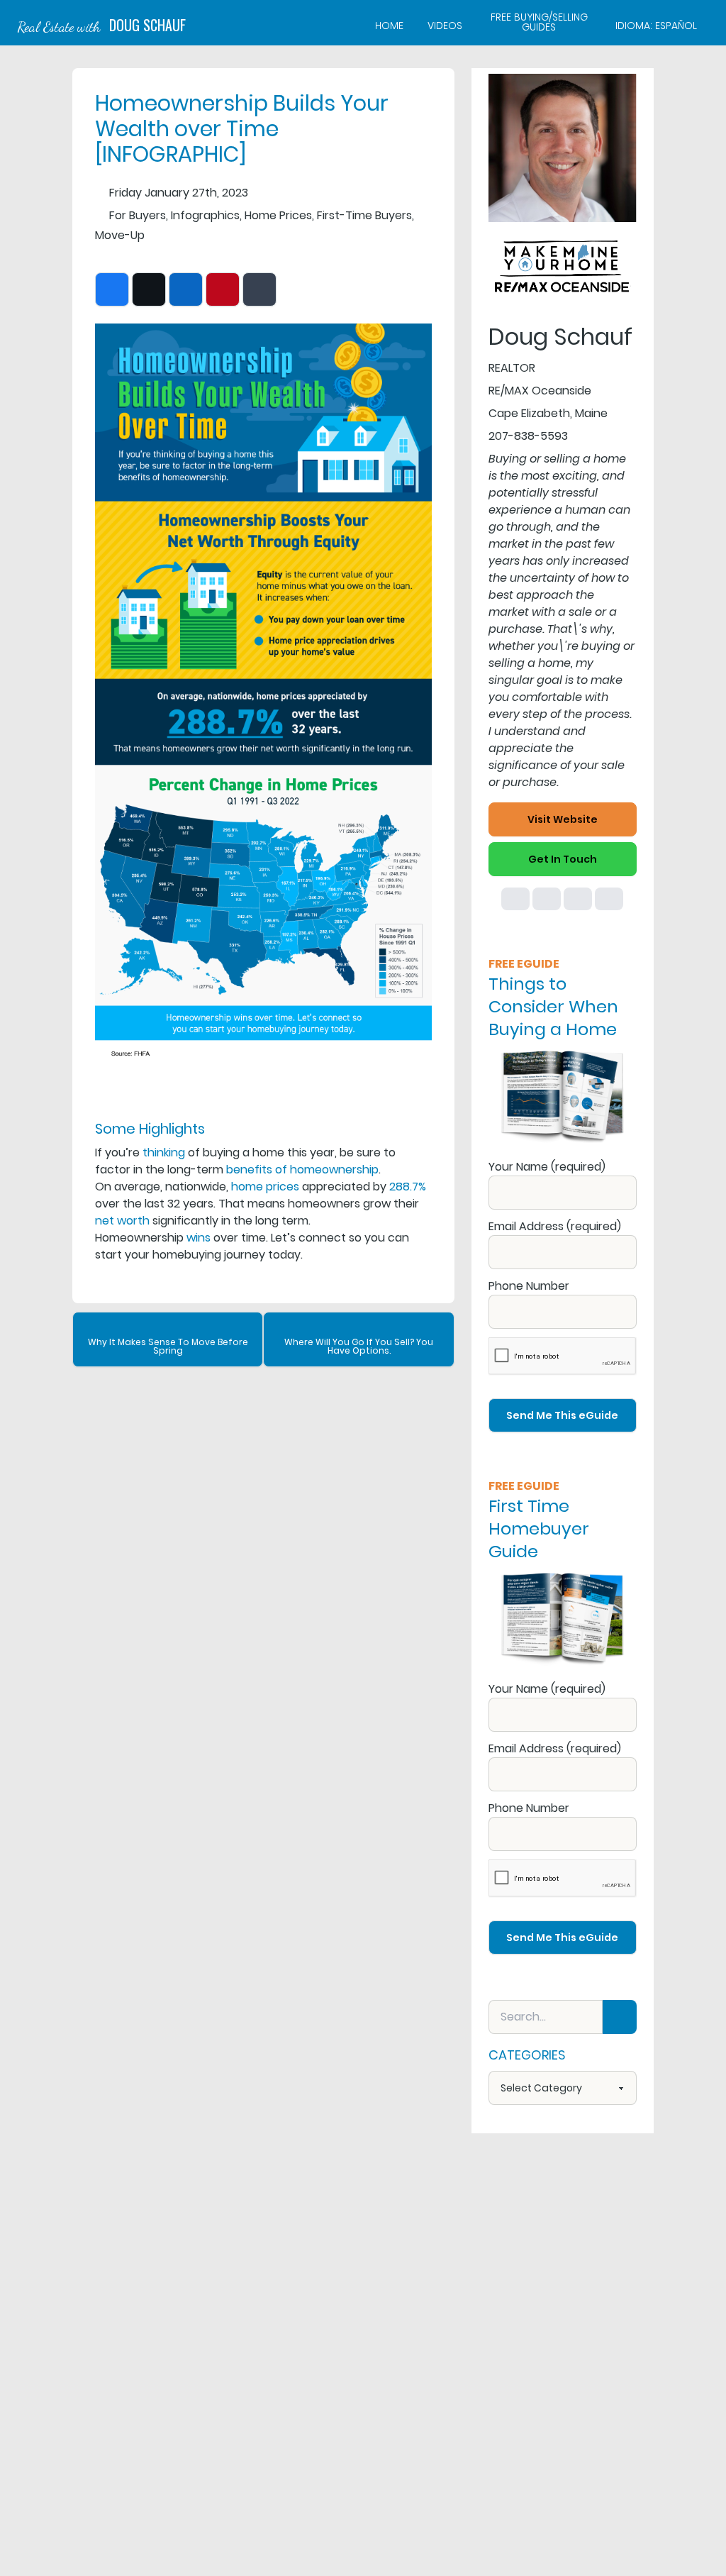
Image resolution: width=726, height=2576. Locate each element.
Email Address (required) (555, 1226)
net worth (122, 1221)
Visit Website (563, 819)
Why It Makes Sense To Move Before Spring (168, 1346)
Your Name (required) (547, 1167)
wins (199, 1238)
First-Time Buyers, (365, 215)
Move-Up (120, 235)
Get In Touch (563, 859)
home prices (265, 1187)
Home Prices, (279, 215)
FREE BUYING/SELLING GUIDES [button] (539, 23)
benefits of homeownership (302, 1170)
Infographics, (206, 215)
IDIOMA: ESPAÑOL (656, 26)
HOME (389, 26)
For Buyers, (139, 215)
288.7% (408, 1187)
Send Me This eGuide (562, 1415)
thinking (164, 1152)
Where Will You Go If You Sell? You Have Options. (359, 1346)
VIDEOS (445, 26)
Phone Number (529, 1286)
